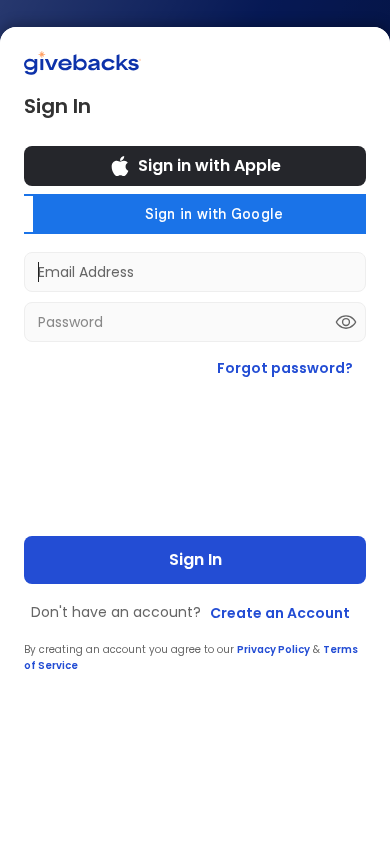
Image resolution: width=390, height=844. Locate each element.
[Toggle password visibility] (346, 322)
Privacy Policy (273, 649)
